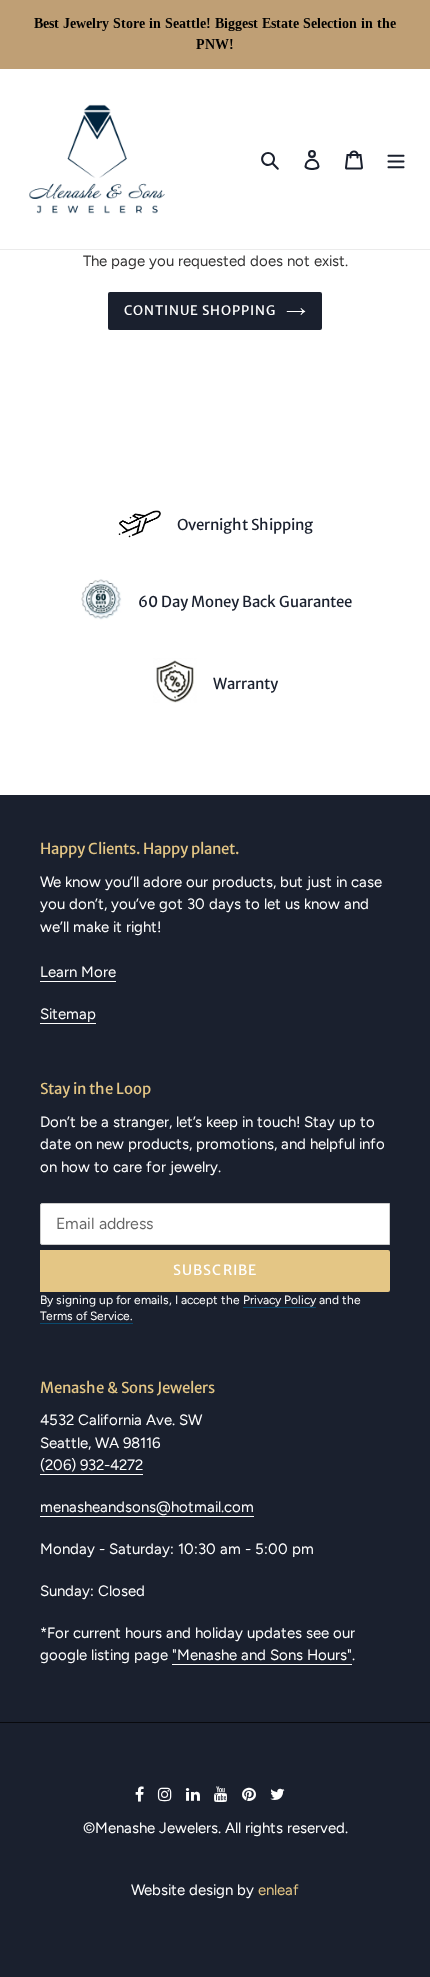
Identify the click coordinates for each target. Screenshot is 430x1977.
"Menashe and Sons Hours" (262, 1655)
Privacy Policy (279, 1300)
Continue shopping (200, 310)
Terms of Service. (86, 1316)
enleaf (278, 1890)
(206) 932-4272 (91, 1465)
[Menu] (396, 159)
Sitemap (68, 1014)
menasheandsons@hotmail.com (147, 1507)
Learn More (78, 972)
